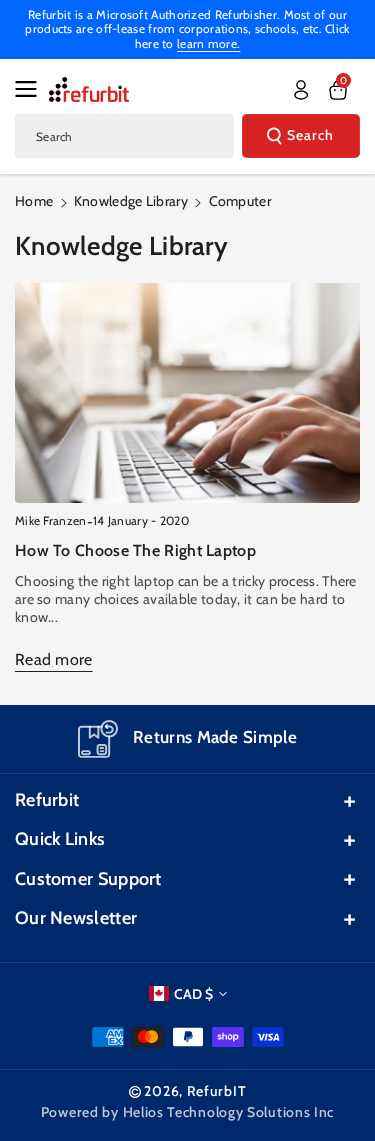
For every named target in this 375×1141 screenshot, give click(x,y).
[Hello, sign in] (301, 90)
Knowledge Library (131, 201)
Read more (54, 659)
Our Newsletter (76, 918)
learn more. (208, 43)
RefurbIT (217, 1091)
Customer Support (88, 879)
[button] (32, 89)
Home (34, 201)
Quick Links (60, 839)
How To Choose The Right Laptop (135, 550)
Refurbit (47, 800)
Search (310, 135)
